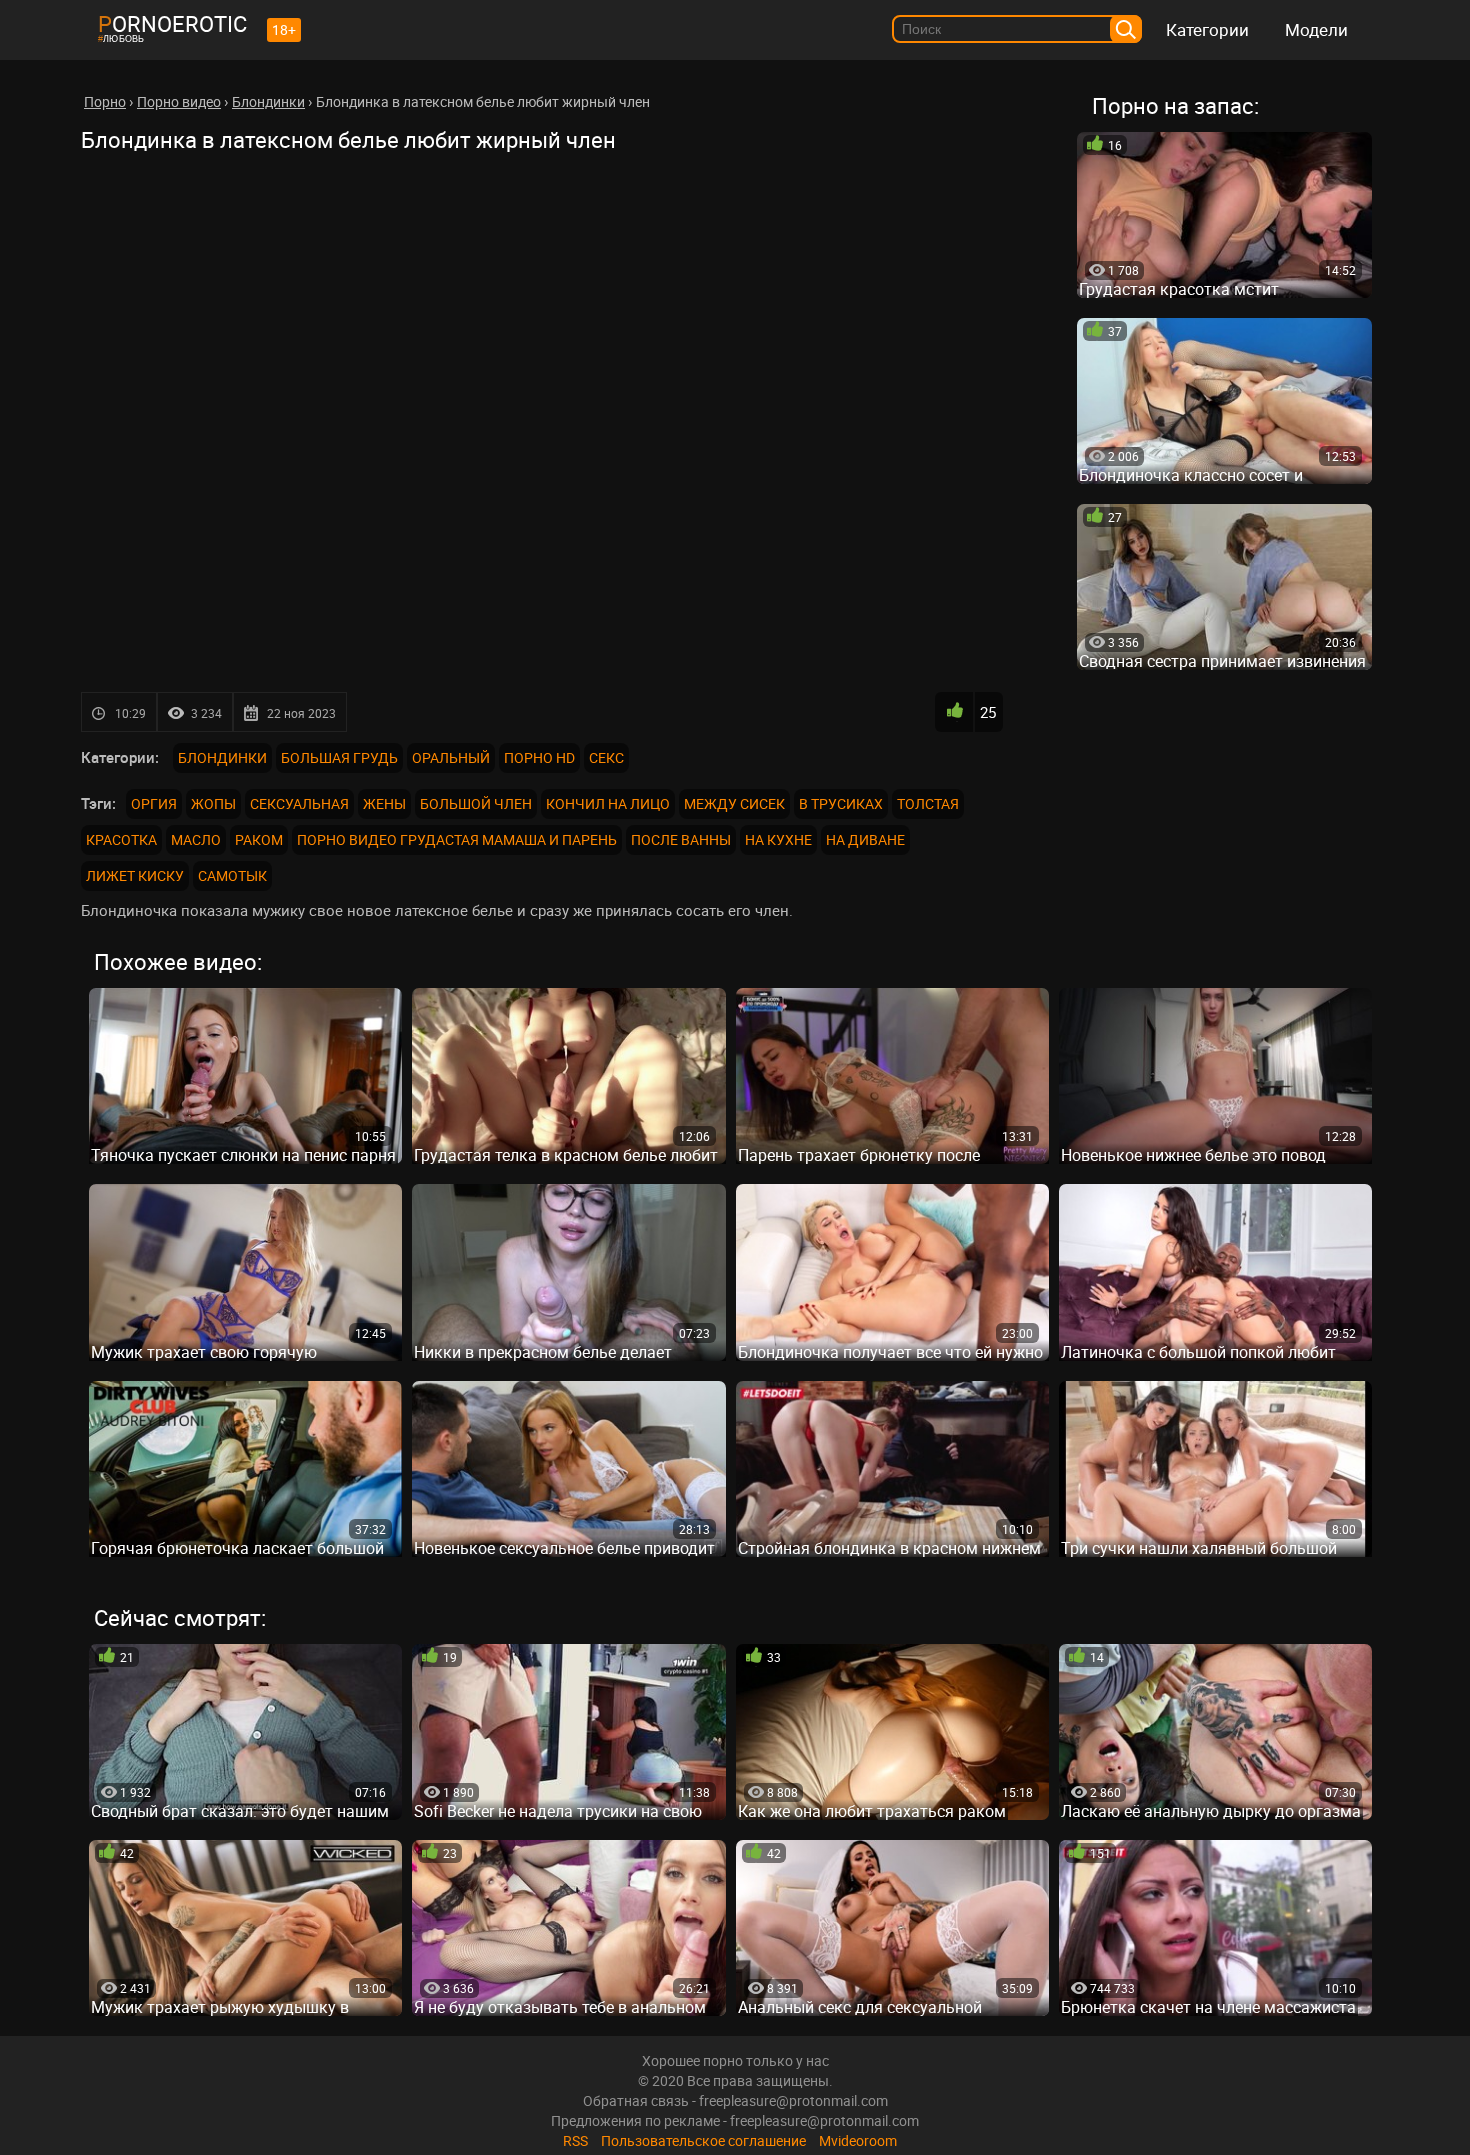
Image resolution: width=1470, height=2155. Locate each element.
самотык (232, 875)
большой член (476, 803)
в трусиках (841, 803)
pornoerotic (172, 23)
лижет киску (135, 875)
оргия (154, 803)
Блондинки (222, 757)
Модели (1316, 29)
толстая (928, 803)
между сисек (734, 803)
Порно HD (539, 757)
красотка (121, 839)
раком (259, 839)
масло (196, 839)
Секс (606, 757)
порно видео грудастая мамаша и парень (457, 839)
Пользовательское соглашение (703, 2140)
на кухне (778, 839)
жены (384, 803)
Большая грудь (339, 757)
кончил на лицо (608, 803)
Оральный (451, 757)
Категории (1207, 29)
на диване (865, 839)
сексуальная (299, 803)
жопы (213, 803)
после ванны (681, 839)
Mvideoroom (858, 2140)
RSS (575, 2140)
